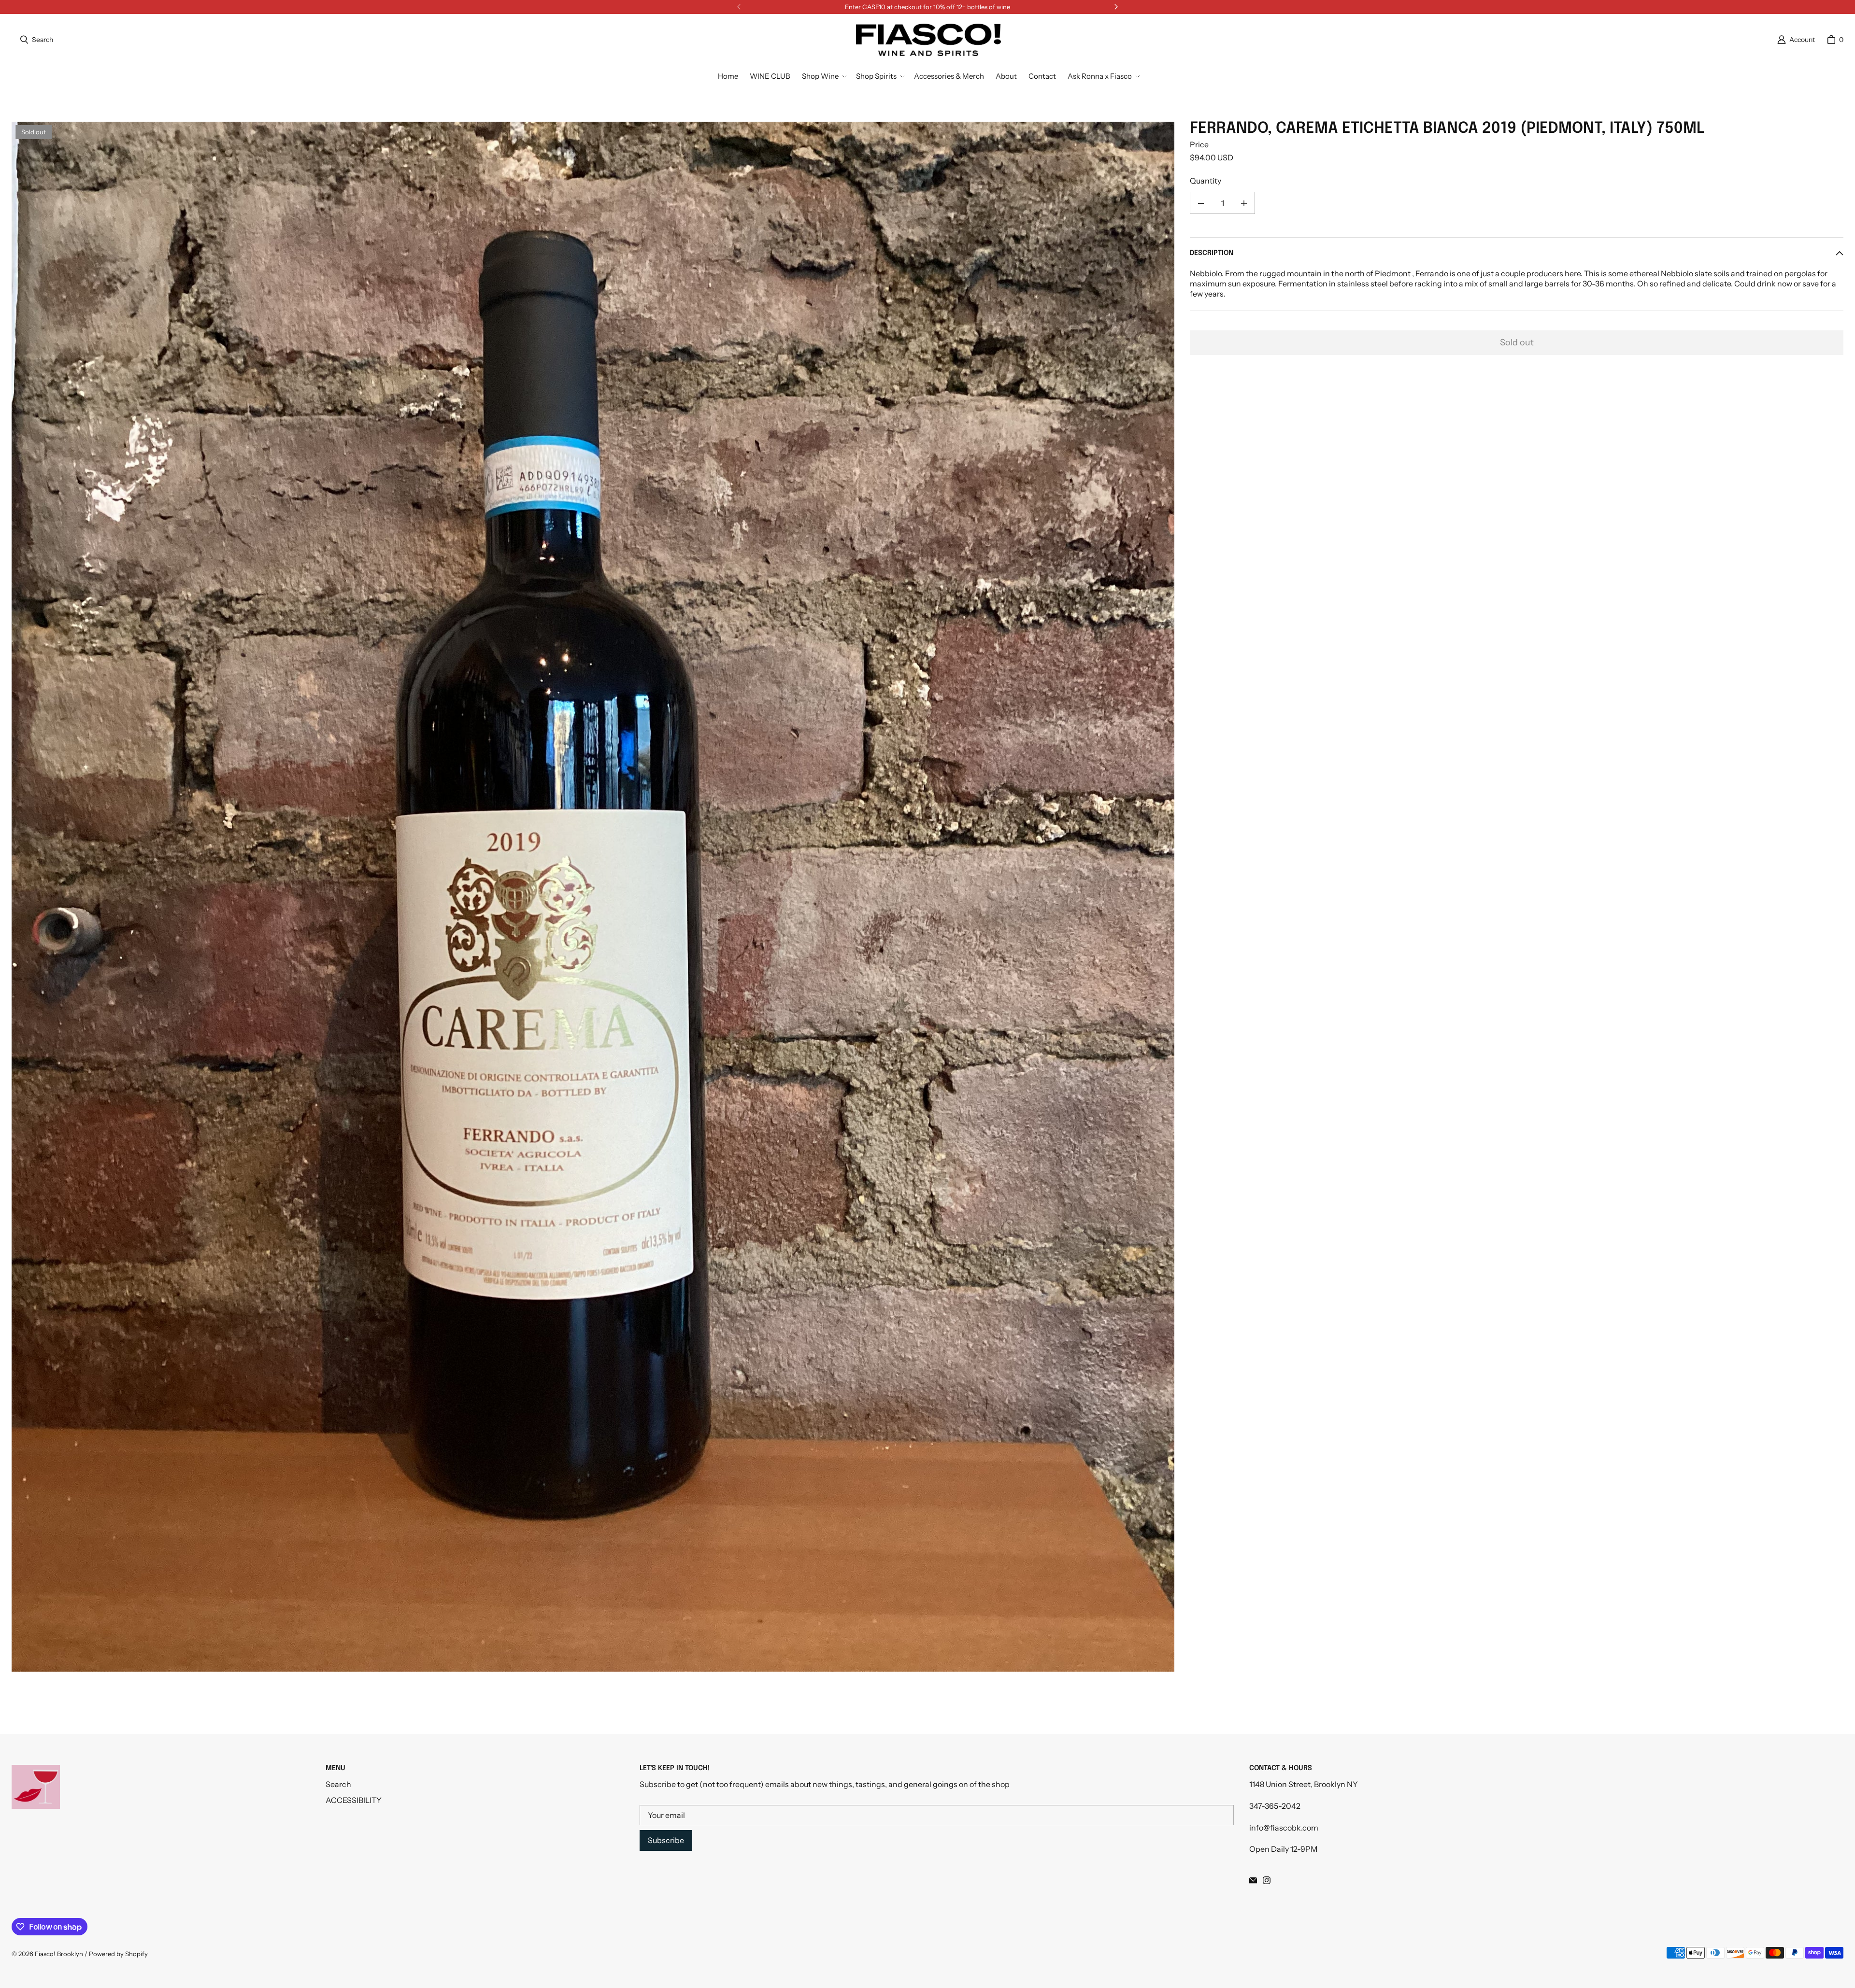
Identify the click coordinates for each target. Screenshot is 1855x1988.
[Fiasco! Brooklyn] (928, 40)
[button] (823, 76)
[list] (593, 896)
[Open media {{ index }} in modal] (593, 897)
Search (338, 1784)
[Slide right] (1116, 7)
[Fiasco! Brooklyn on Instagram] (1267, 1880)
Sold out (1517, 342)
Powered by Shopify (118, 1954)
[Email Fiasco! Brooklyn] (1253, 1880)
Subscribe (666, 1840)
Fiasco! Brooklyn (59, 1954)
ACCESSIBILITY (354, 1800)
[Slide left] (739, 7)
